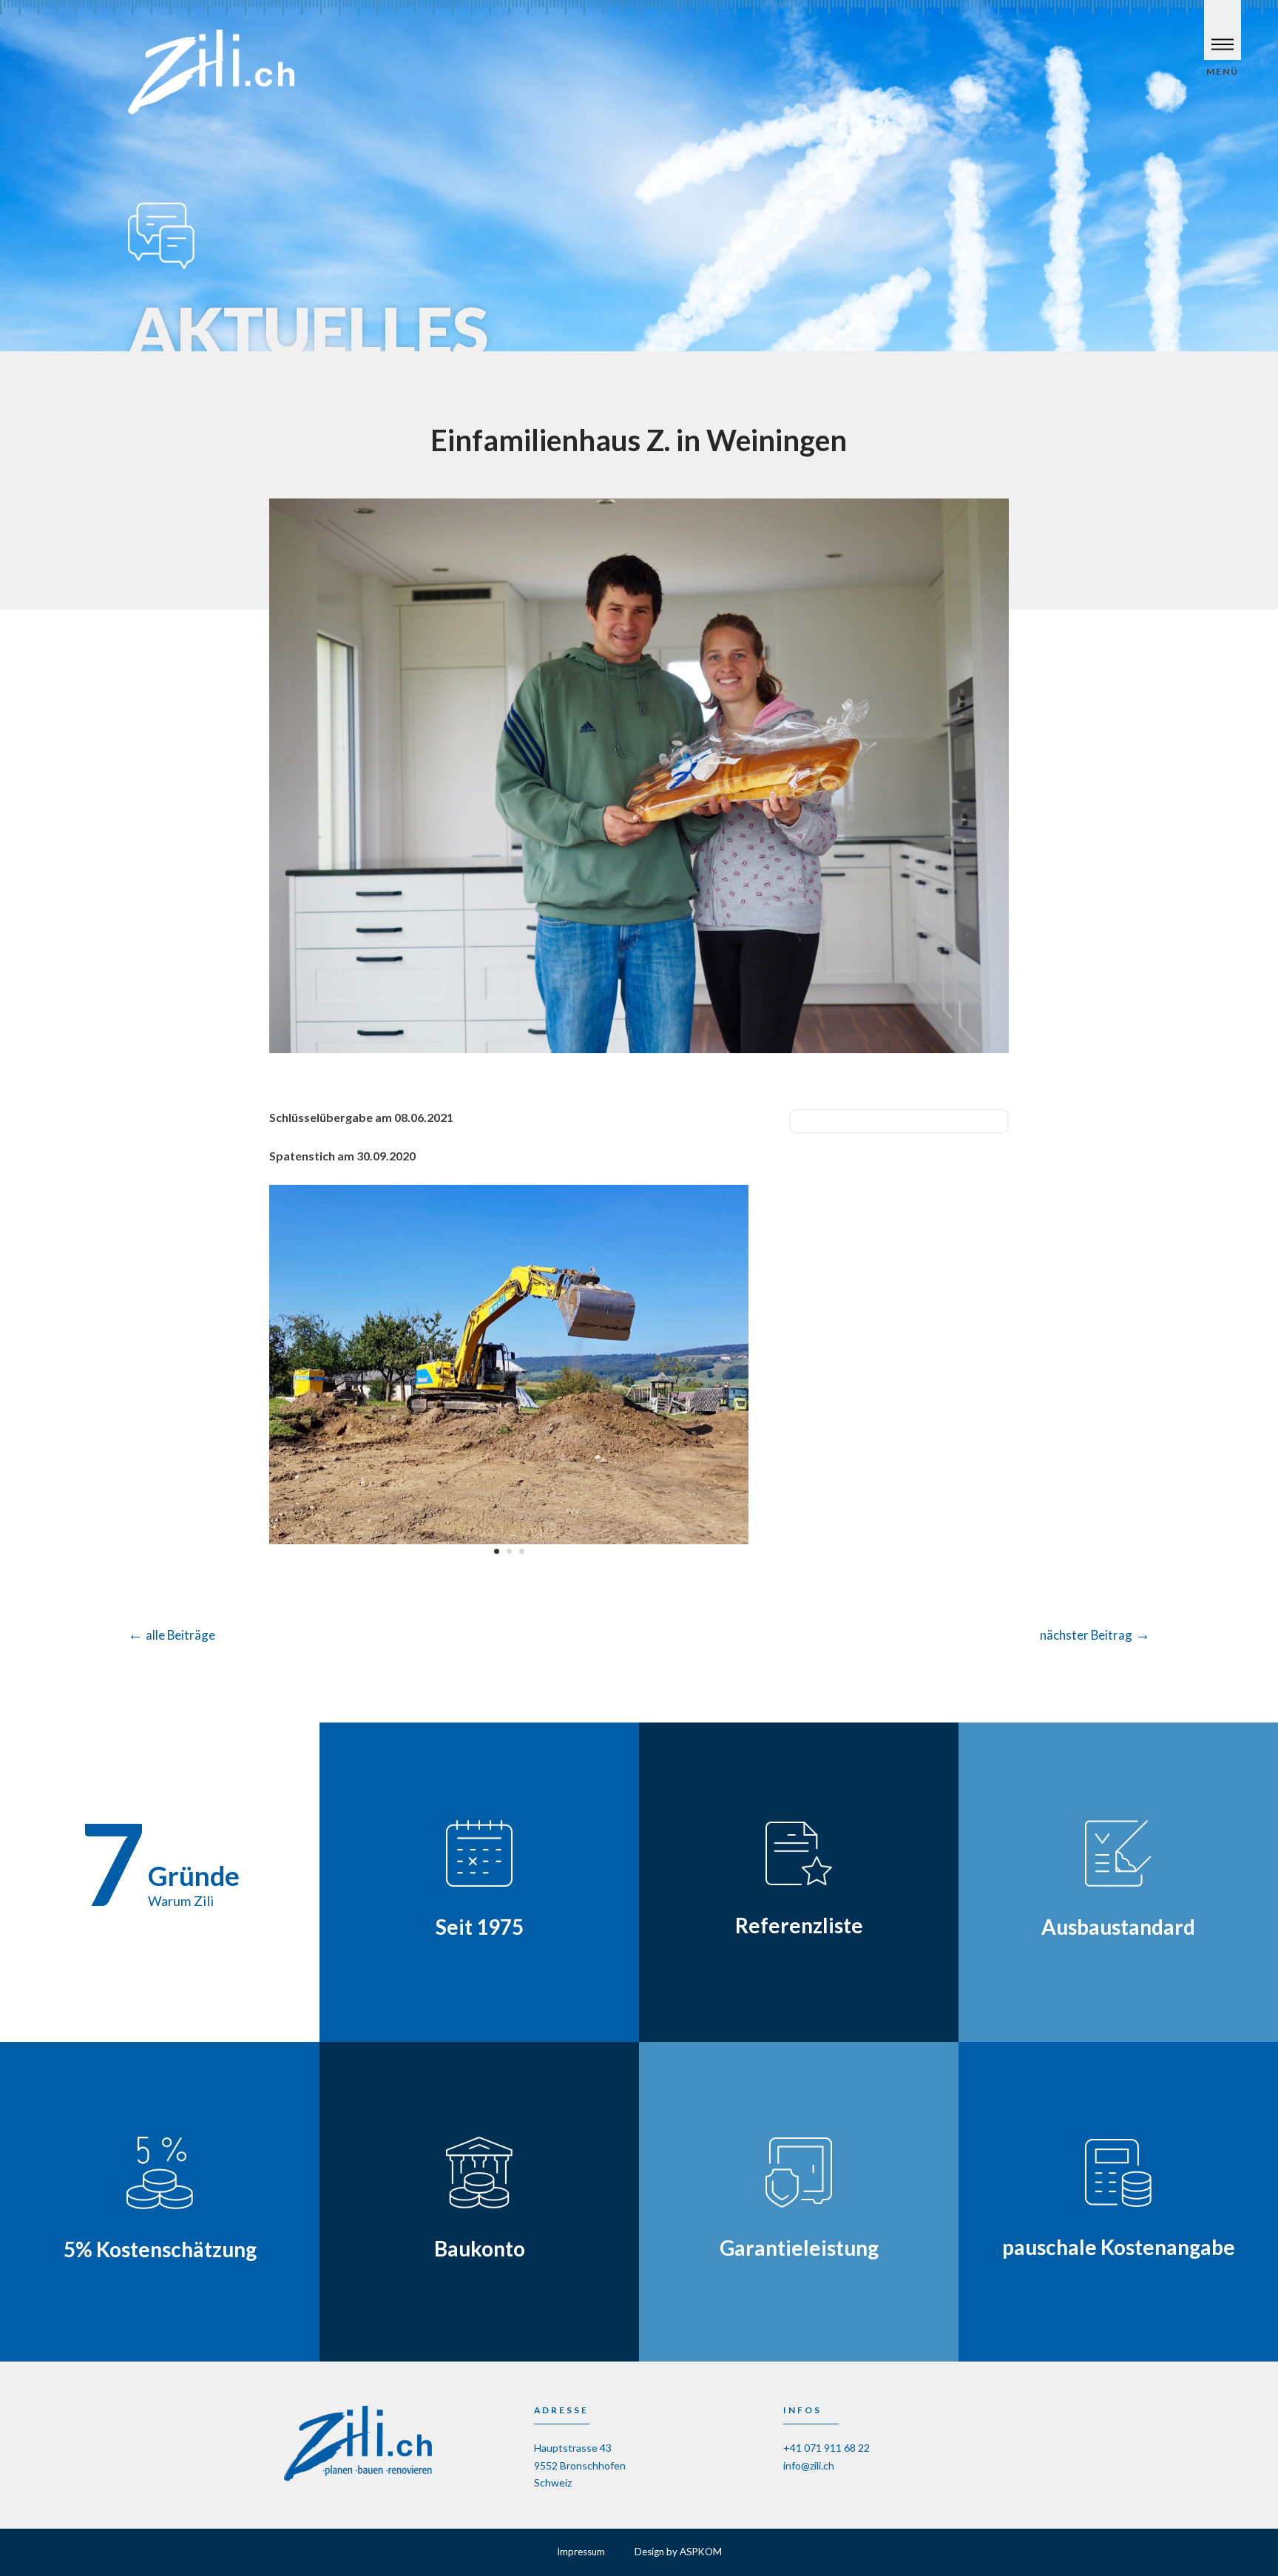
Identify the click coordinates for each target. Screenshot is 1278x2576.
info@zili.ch (809, 2465)
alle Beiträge (172, 1635)
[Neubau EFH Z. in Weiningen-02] (509, 1544)
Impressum (581, 2552)
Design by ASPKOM (678, 2552)
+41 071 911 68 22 (826, 2448)
